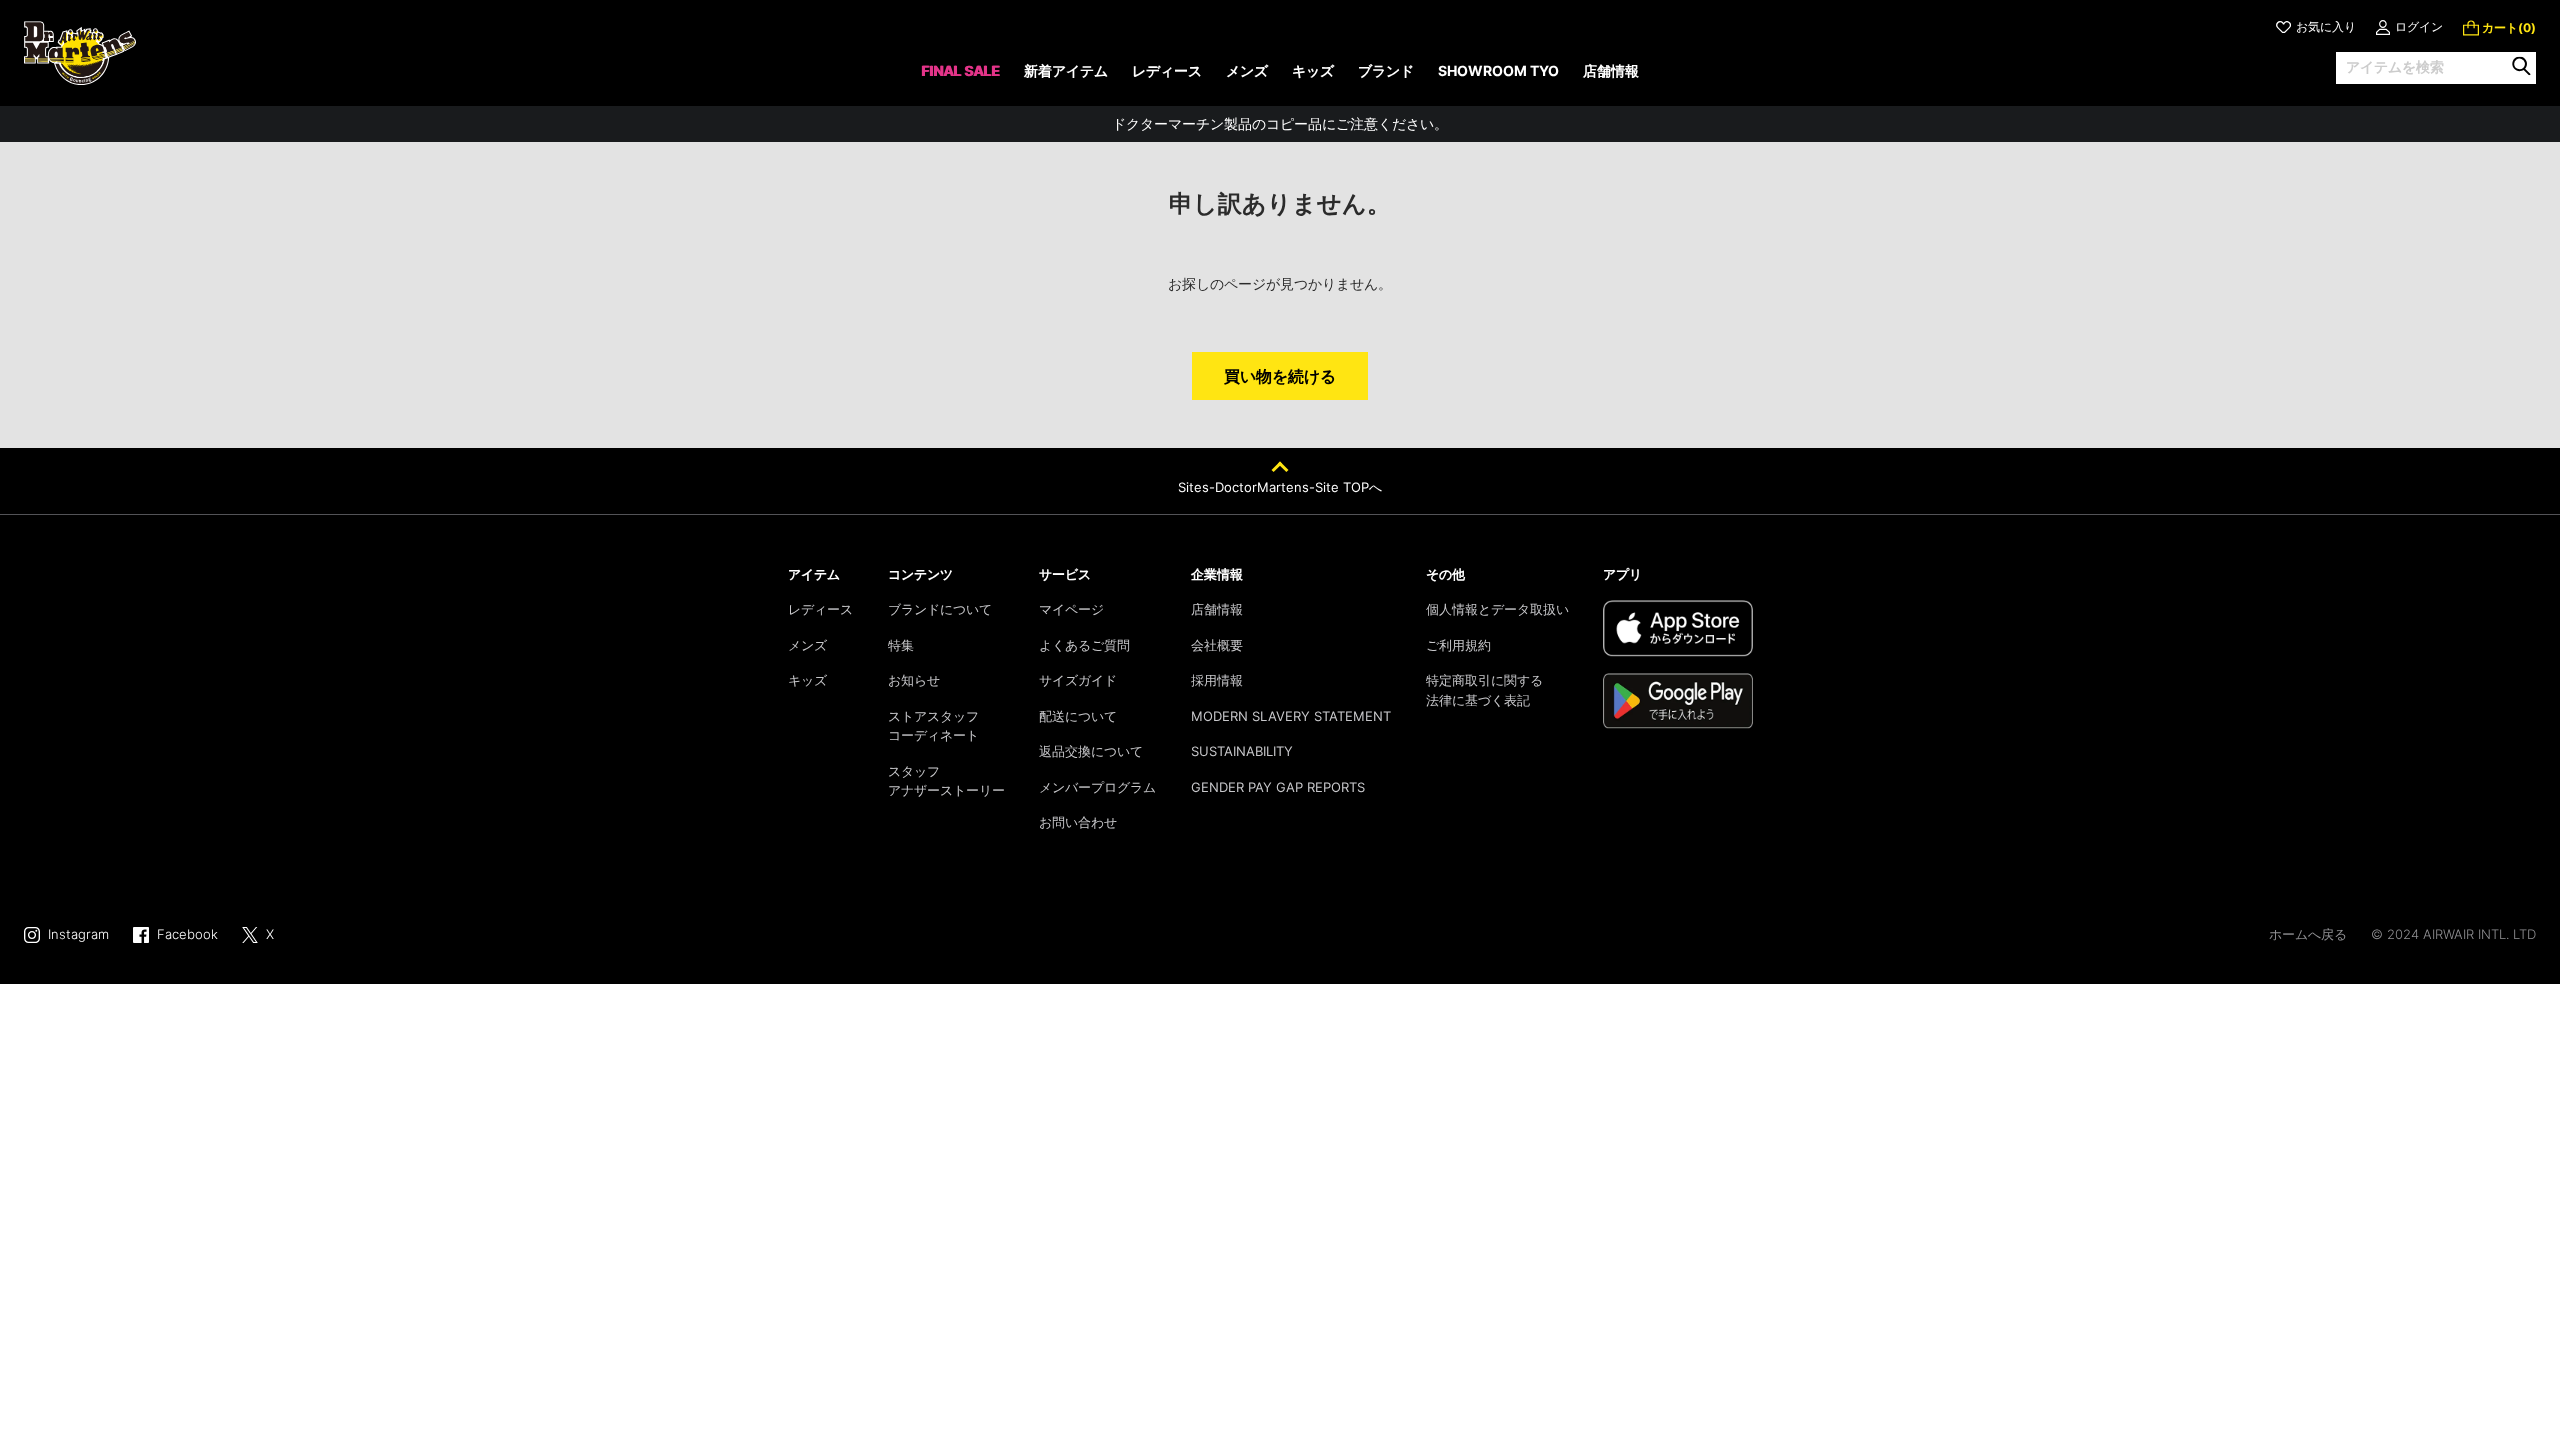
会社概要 (1217, 645)
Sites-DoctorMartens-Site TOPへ (1280, 487)
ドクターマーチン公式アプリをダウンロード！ (1280, 132)
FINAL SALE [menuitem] (960, 70)
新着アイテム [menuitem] (1066, 70)
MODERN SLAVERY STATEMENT (1291, 716)
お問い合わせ (1078, 822)
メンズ (807, 645)
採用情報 (1217, 680)
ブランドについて (940, 609)
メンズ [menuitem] (1247, 70)
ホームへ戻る (2308, 934)
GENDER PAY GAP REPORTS (1278, 787)
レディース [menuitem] (1167, 70)
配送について (1078, 716)
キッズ (807, 680)
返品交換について (1091, 751)
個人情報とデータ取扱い (1497, 609)
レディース (820, 609)
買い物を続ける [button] (1280, 376)
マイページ (1071, 609)
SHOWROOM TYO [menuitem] (1498, 70)
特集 (901, 645)
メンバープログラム (1097, 787)
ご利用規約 (1458, 645)
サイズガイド (1078, 680)
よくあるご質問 (1084, 645)
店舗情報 (1217, 609)
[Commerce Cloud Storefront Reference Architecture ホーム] (80, 53)
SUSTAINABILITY (1242, 751)
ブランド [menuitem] (1386, 70)
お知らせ (914, 680)
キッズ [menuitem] (1313, 70)
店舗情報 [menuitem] (1611, 70)
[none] (960, 77)
